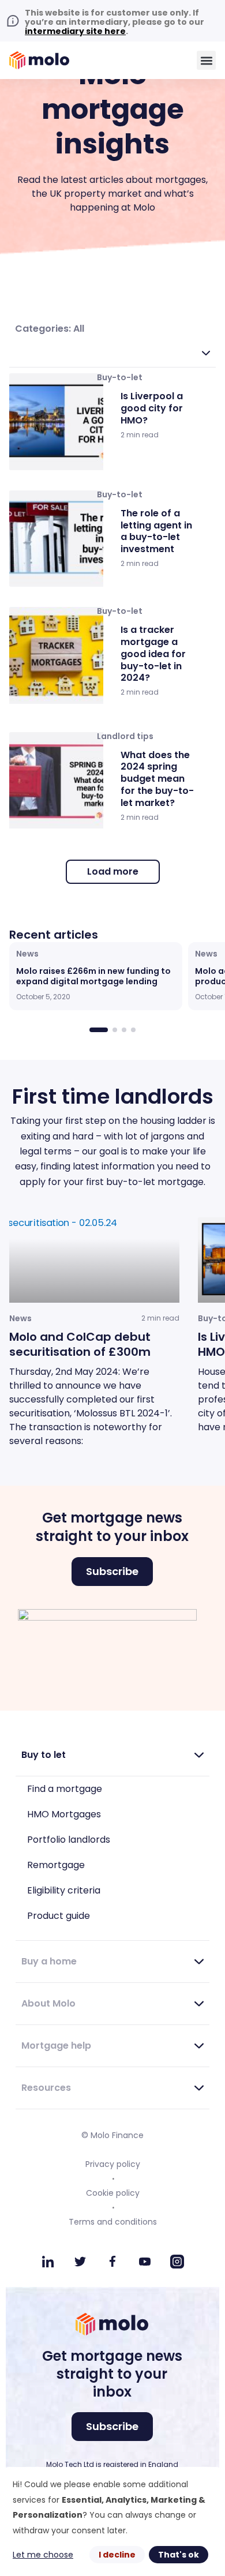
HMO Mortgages (64, 1814)
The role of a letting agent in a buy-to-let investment (156, 531)
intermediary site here (75, 31)
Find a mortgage (65, 1789)
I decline (117, 2555)
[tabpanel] (112, 1039)
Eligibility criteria (64, 1890)
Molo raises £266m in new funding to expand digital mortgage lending (93, 976)
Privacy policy (113, 2164)
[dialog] (112, 2521)
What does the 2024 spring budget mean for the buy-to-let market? (157, 779)
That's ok (179, 2555)
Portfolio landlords (69, 1840)
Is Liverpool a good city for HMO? (152, 408)
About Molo (48, 2003)
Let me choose (43, 2555)
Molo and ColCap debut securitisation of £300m (80, 1344)
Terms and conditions (113, 2222)
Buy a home (49, 1961)
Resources (46, 2088)
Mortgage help (56, 2046)
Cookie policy (113, 2193)
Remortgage (56, 1865)
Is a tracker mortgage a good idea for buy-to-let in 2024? (153, 654)
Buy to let (44, 1755)
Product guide (59, 1916)
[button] (206, 60)
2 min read (140, 435)
